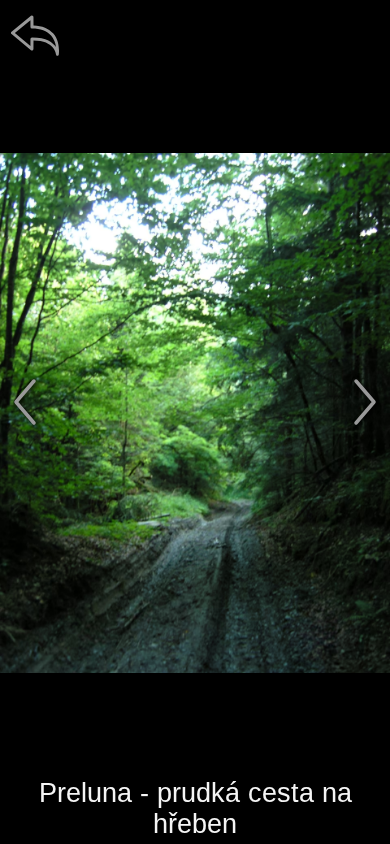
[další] (365, 402)
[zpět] (35, 35)
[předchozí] (25, 402)
